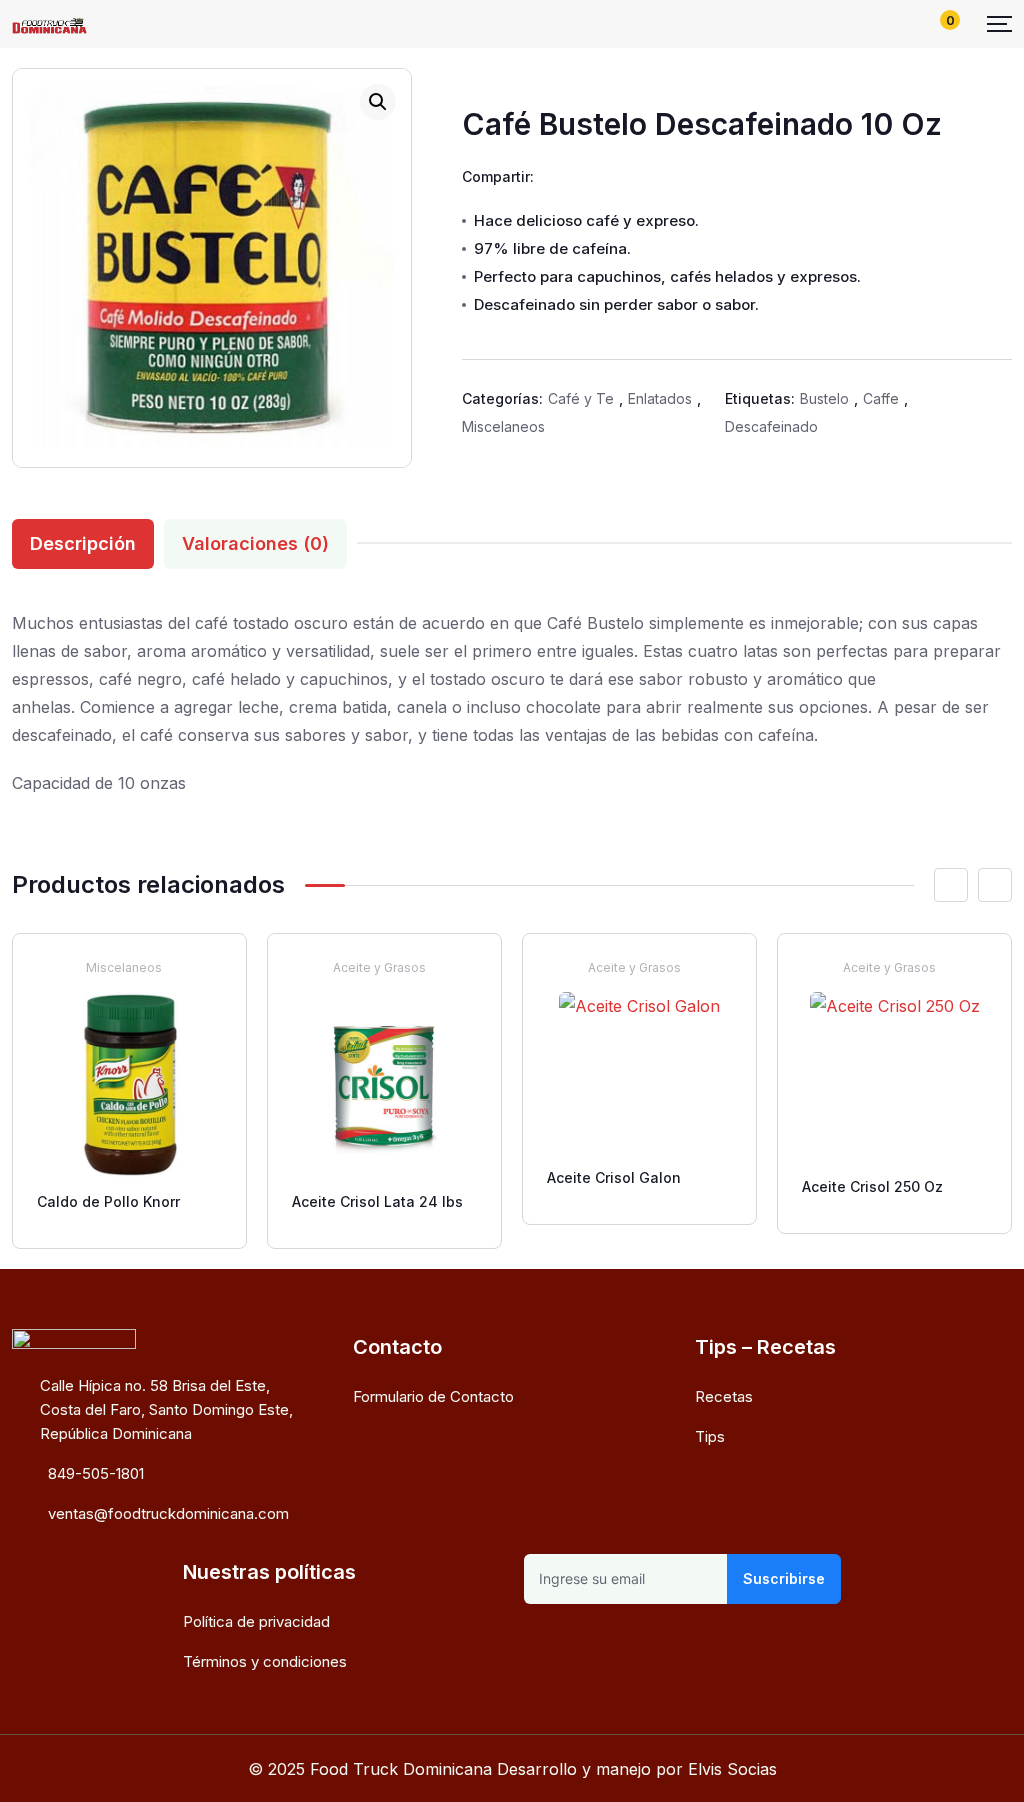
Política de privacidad (256, 1621)
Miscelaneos (503, 426)
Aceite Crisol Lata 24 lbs (377, 1201)
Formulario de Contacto (433, 1396)
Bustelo (824, 398)
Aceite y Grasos (379, 967)
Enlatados (660, 398)
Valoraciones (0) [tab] (255, 543)
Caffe (881, 398)
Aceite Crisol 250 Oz (872, 1186)
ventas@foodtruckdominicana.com (168, 1513)
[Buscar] (871, 24)
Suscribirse (784, 1578)
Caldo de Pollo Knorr (108, 1201)
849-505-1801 (96, 1473)
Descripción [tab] (83, 543)
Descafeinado (771, 426)
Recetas (724, 1396)
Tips (710, 1436)
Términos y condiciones (265, 1661)
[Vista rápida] (216, 967)
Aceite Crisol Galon (614, 1177)
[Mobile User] (905, 24)
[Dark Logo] (49, 24)
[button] (378, 102)
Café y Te (581, 398)
